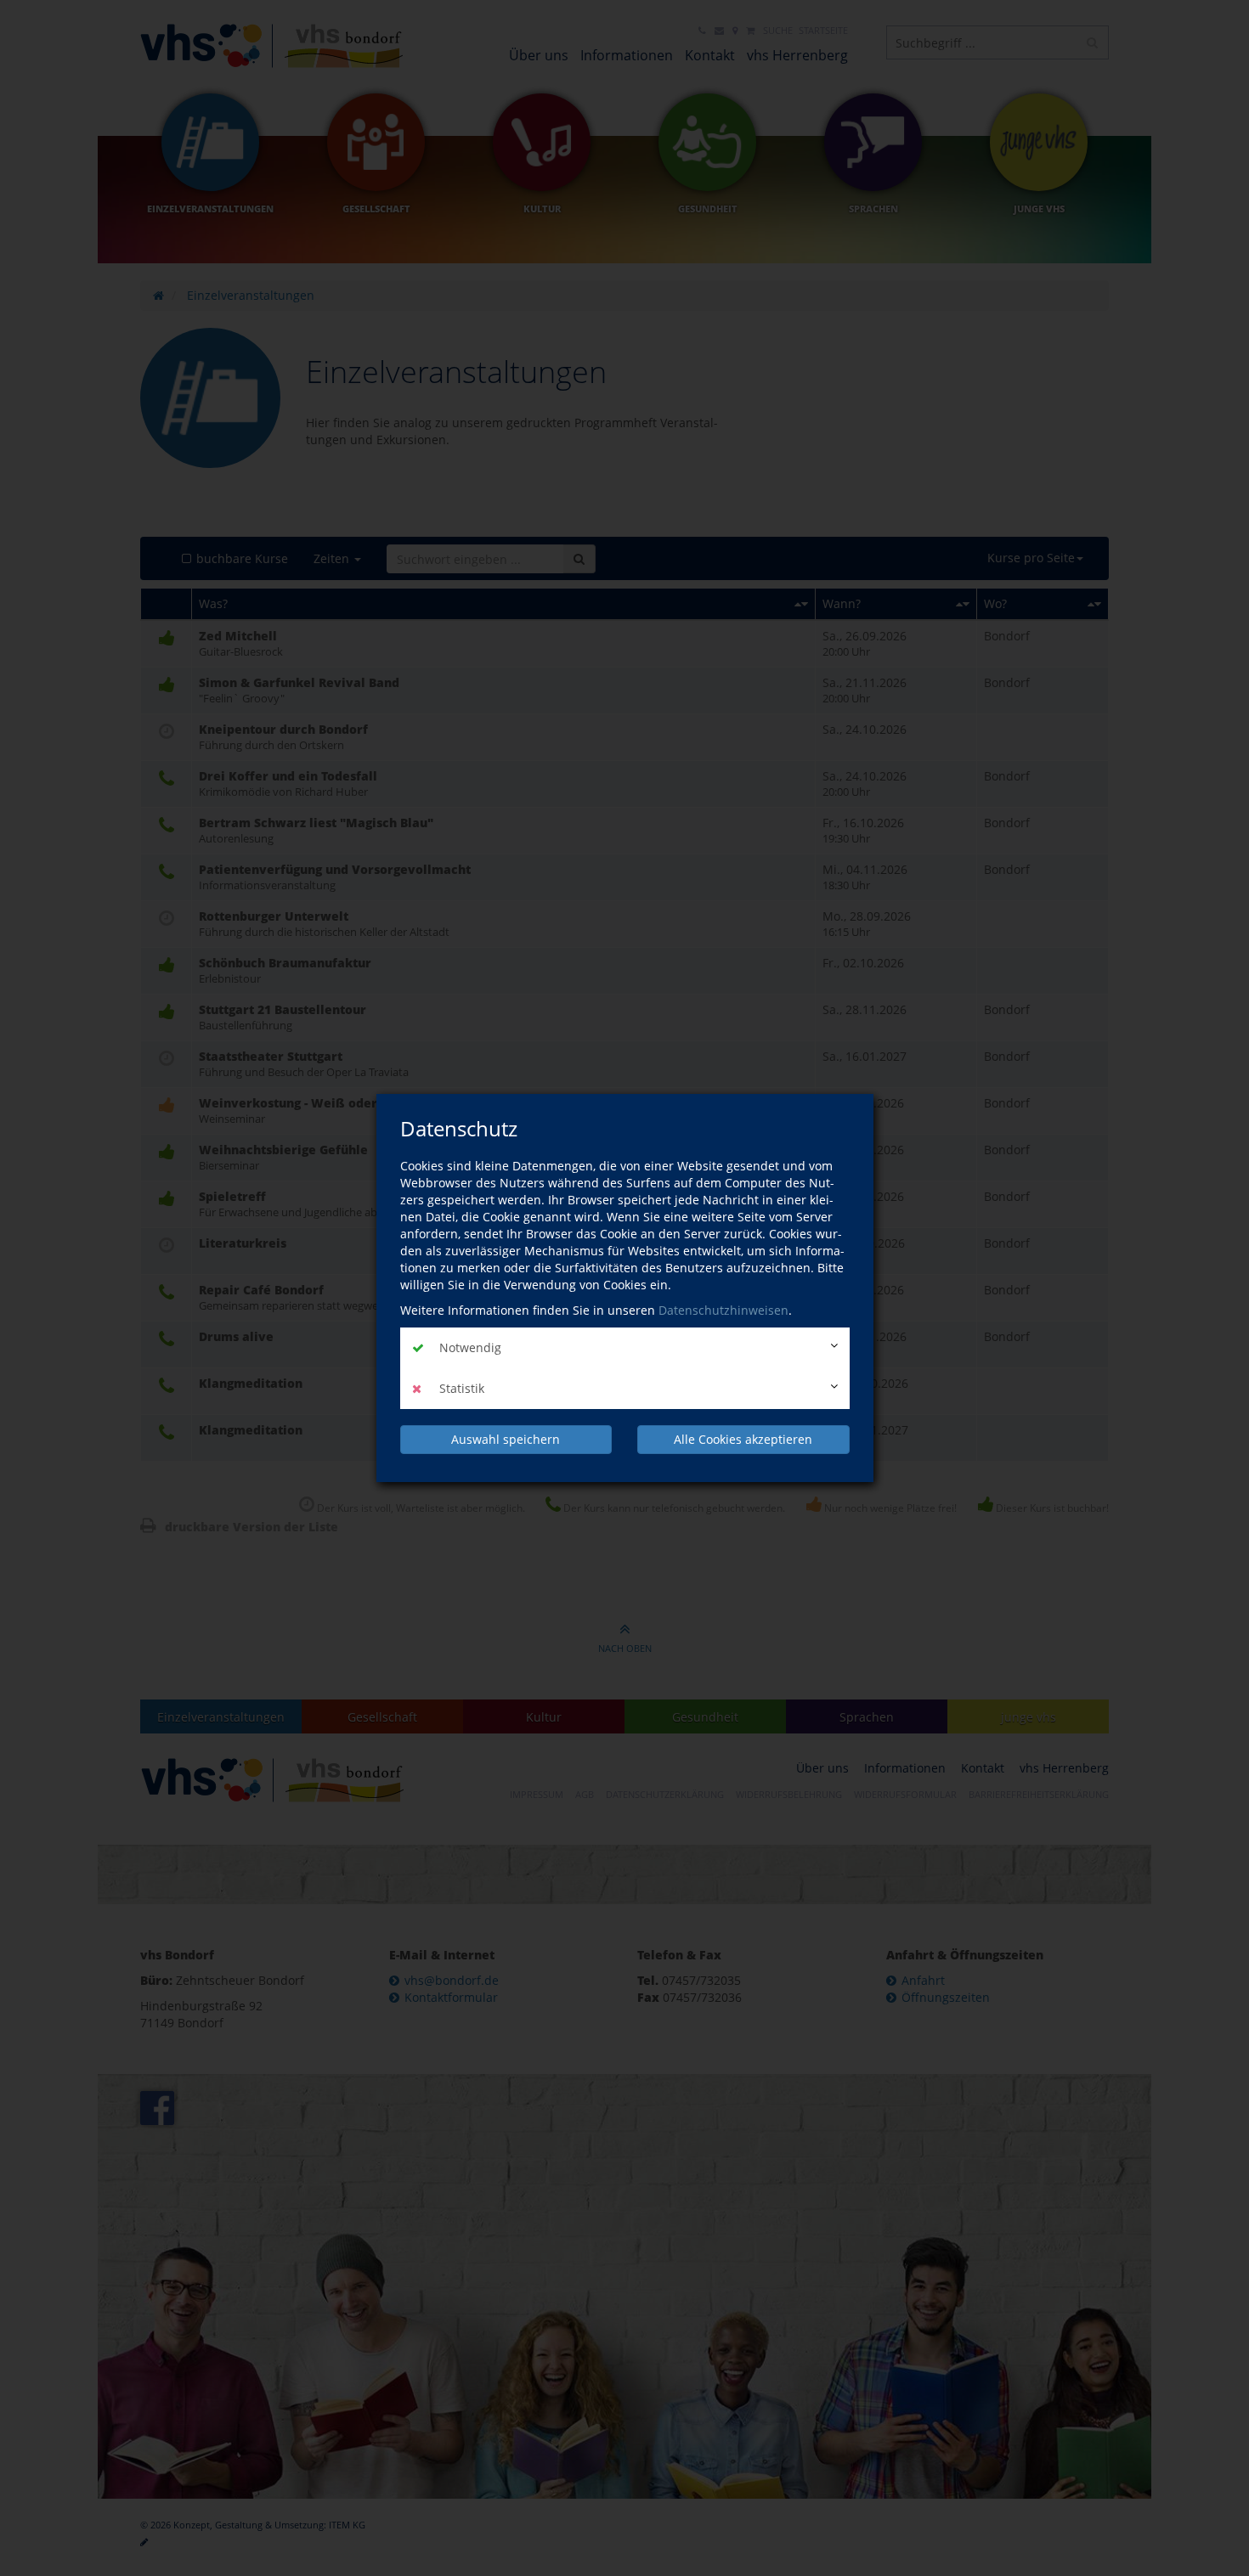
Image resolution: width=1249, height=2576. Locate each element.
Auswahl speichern (506, 1439)
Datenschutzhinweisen (723, 1310)
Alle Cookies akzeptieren (743, 1439)
